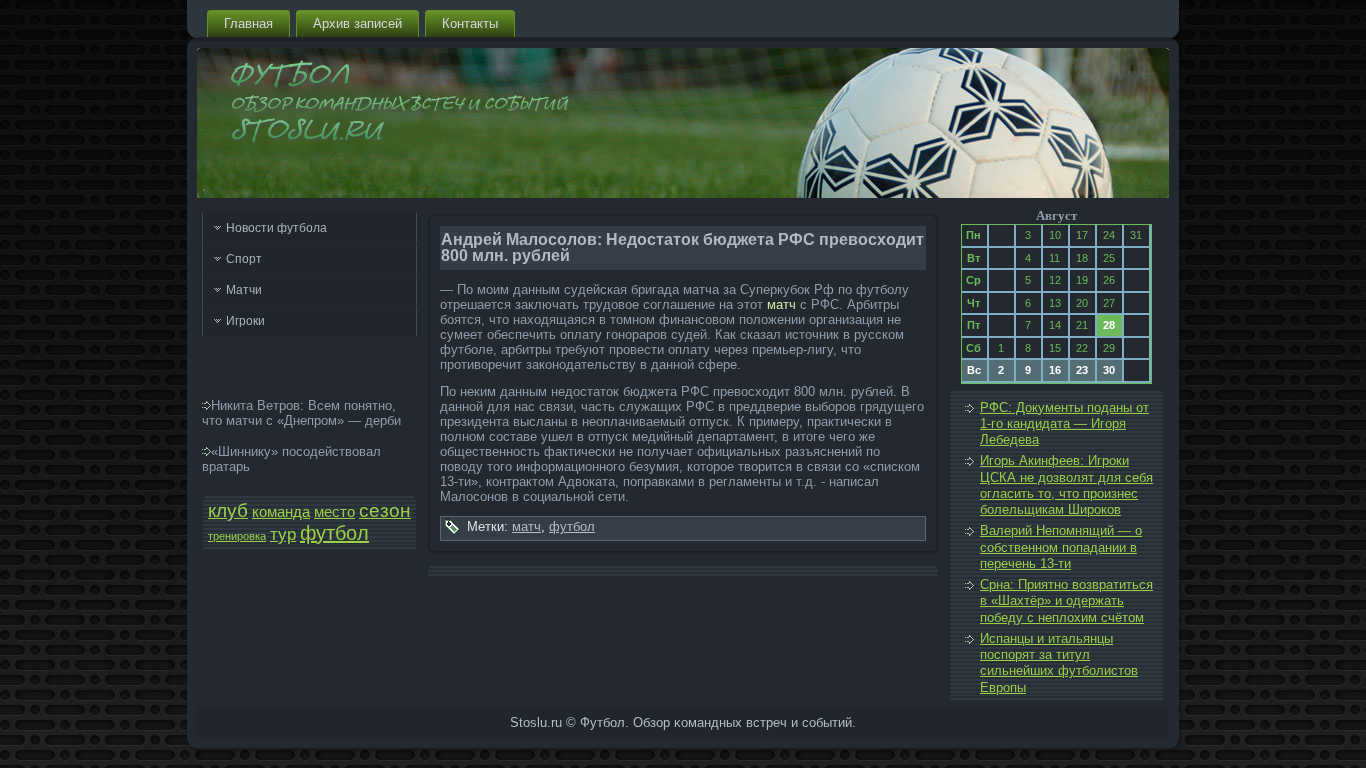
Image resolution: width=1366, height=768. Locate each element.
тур (283, 534)
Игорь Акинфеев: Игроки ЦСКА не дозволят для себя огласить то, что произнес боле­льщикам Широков (1066, 485)
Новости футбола (276, 228)
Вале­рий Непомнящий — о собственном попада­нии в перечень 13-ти (1061, 547)
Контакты (470, 23)
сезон (385, 510)
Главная (248, 23)
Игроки (245, 321)
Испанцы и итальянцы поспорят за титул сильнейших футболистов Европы (1059, 663)
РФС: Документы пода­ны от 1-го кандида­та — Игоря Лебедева (1064, 424)
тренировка (237, 536)
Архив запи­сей (357, 23)
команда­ (281, 512)
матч (781, 304)
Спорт (244, 259)
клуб (228, 510)
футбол (334, 533)
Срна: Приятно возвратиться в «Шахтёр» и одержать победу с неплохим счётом (1066, 601)
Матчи (244, 290)
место (334, 512)
